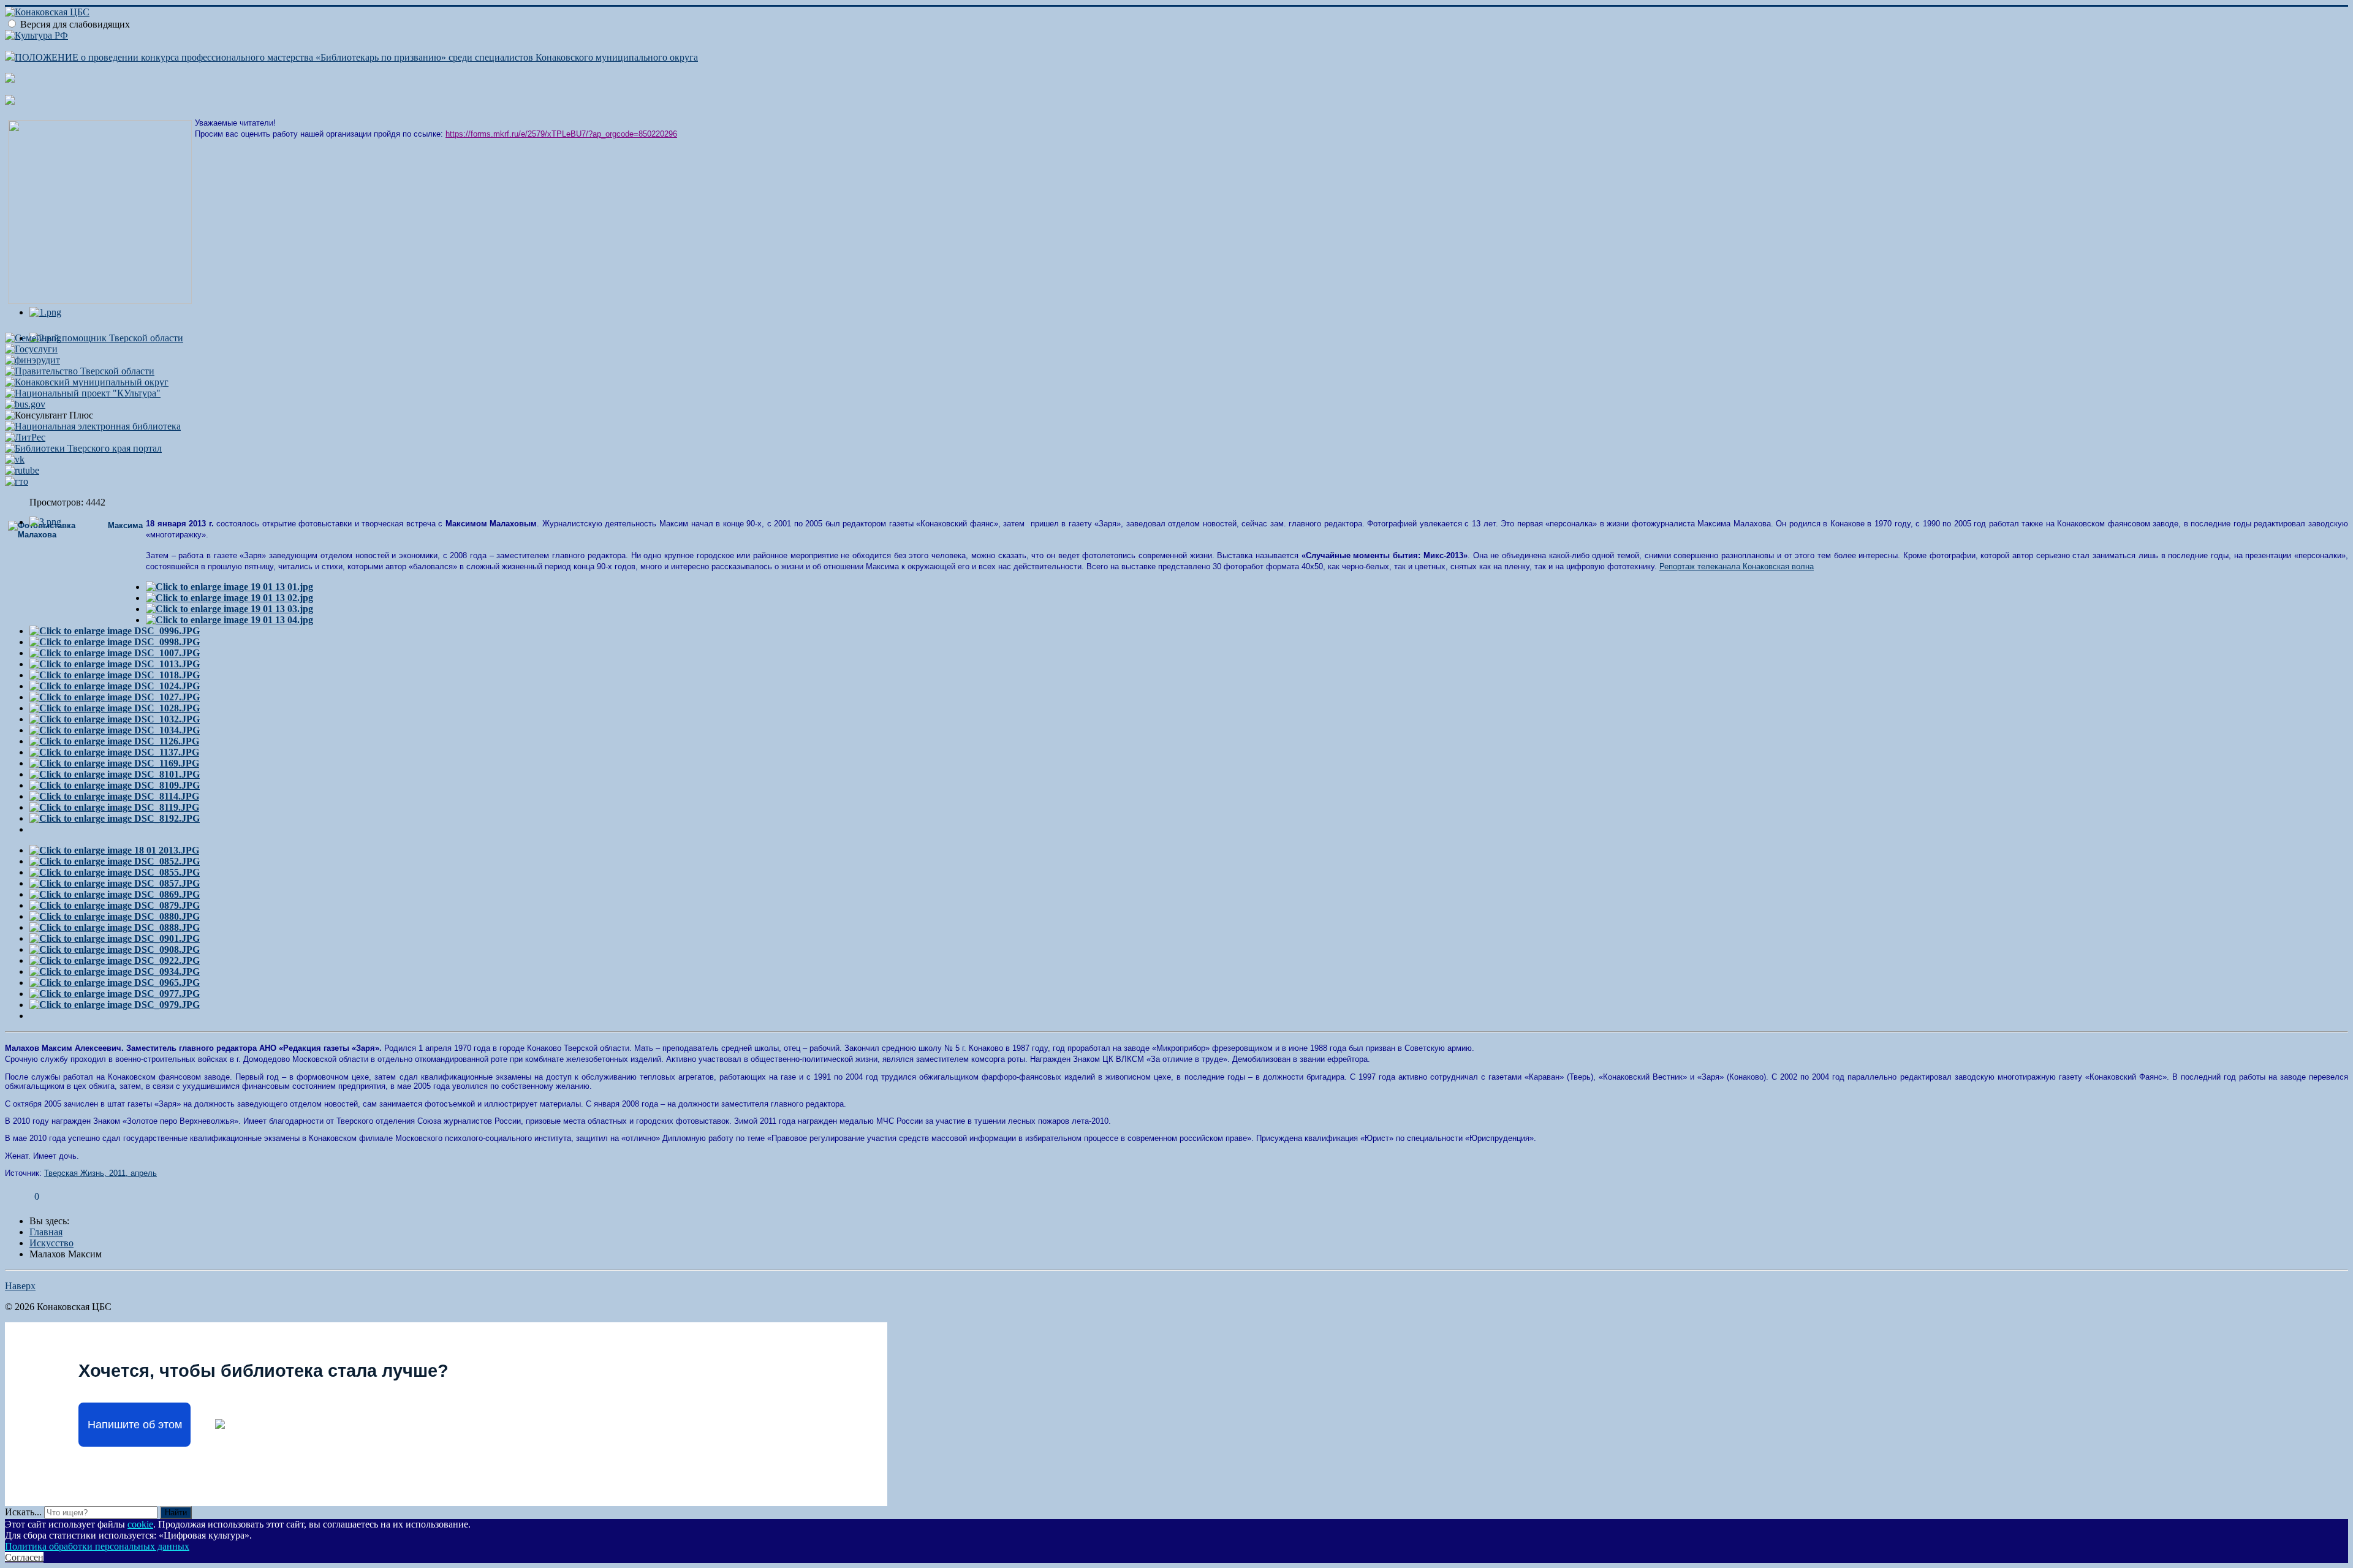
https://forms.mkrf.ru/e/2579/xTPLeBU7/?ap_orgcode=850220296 (561, 134)
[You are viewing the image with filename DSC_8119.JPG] (114, 807)
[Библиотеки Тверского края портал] (83, 448)
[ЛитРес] (25, 437)
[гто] (17, 481)
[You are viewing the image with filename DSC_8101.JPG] (115, 774)
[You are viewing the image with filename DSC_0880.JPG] (115, 916)
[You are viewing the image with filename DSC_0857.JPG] (115, 883)
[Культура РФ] (36, 35)
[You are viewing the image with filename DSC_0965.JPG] (115, 983)
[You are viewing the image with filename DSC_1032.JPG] (115, 719)
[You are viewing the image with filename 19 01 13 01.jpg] (229, 587)
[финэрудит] (32, 360)
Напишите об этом (135, 1425)
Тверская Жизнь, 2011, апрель (100, 1173)
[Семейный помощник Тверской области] (94, 338)
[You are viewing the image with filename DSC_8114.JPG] (114, 796)
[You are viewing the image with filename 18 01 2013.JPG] (114, 850)
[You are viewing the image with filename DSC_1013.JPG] (115, 664)
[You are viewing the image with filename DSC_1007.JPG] (115, 653)
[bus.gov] (25, 404)
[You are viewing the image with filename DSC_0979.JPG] (115, 1005)
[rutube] (22, 470)
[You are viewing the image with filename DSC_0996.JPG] (115, 631)
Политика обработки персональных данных (97, 1546)
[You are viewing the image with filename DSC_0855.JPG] (115, 872)
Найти (176, 1513)
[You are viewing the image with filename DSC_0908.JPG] (115, 949)
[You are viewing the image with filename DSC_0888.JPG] (115, 927)
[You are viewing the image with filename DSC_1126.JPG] (114, 741)
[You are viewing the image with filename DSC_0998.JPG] (115, 642)
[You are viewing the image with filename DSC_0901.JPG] (115, 938)
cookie (140, 1524)
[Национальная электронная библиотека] (93, 426)
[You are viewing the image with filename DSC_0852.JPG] (115, 861)
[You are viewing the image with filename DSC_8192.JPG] (115, 818)
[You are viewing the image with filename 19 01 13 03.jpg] (229, 609)
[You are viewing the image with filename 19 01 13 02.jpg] (229, 598)
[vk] (15, 459)
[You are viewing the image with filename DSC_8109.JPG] (115, 785)
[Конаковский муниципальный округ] (87, 382)
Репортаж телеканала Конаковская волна (1737, 566)
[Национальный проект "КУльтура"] (83, 393)
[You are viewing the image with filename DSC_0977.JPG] (115, 994)
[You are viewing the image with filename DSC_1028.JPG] (115, 708)
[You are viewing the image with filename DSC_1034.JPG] (115, 730)
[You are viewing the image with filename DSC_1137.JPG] (114, 752)
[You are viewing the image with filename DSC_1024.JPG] (115, 686)
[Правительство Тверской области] (80, 371)
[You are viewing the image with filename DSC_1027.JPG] (115, 697)
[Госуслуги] (31, 349)
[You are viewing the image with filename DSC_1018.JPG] (115, 675)
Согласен (24, 1557)
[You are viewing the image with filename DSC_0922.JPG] (115, 960)
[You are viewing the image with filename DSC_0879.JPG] (115, 905)
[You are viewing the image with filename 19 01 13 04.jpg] (229, 620)
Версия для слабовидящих (75, 24)
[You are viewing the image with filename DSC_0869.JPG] (115, 894)
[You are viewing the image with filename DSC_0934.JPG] (115, 971)
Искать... (23, 1512)
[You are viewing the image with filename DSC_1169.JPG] (114, 763)
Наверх (20, 1286)
